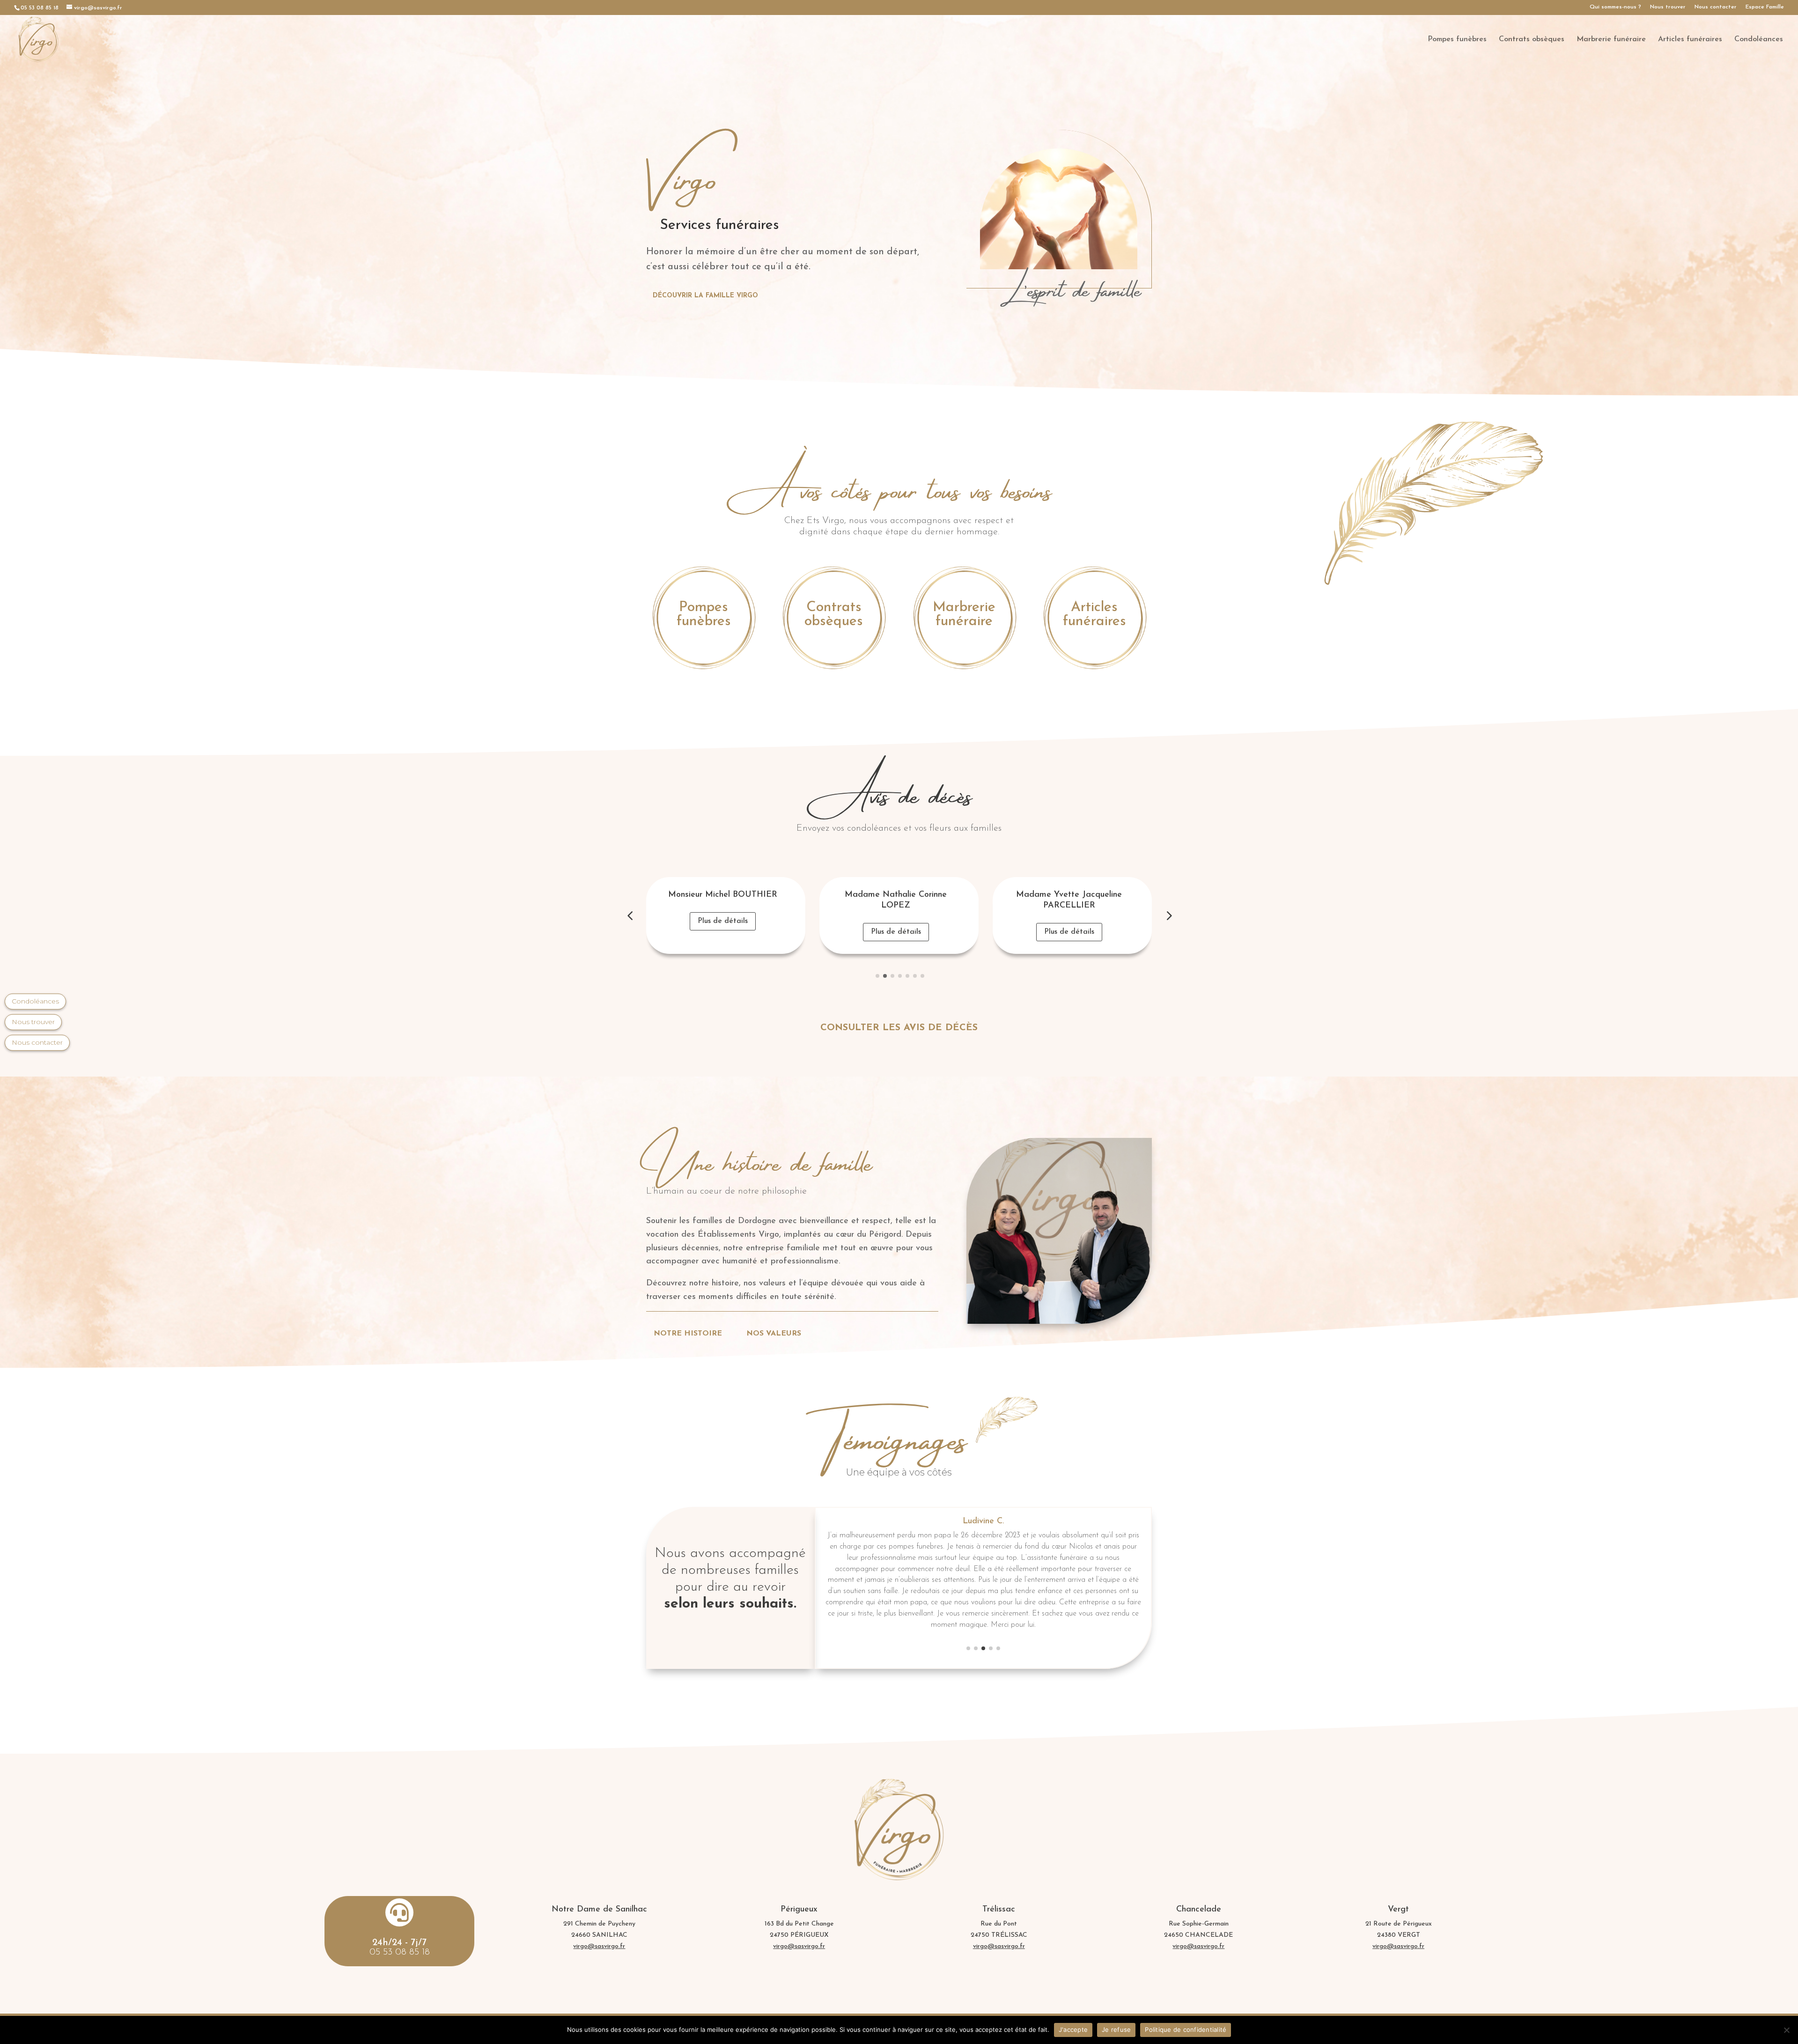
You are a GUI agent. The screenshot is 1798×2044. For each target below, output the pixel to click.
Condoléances (1759, 40)
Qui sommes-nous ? (1615, 7)
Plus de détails (723, 932)
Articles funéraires (1690, 40)
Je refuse (1116, 2029)
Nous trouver (1668, 7)
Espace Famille (1765, 7)
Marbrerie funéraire (1611, 40)
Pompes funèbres (1457, 40)
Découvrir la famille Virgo (705, 296)
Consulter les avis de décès (899, 1028)
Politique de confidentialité (1186, 2029)
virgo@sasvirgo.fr (599, 1946)
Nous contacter (1716, 7)
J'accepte (1073, 2029)
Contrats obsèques (1532, 40)
